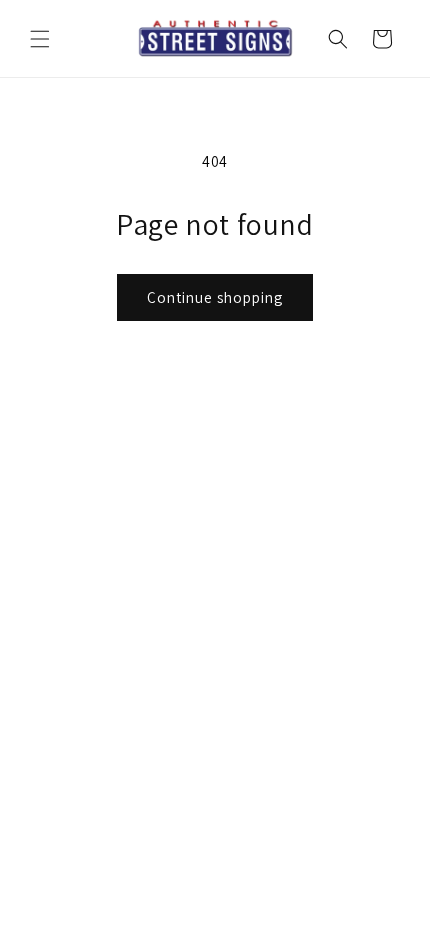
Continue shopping (215, 297)
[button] (40, 39)
